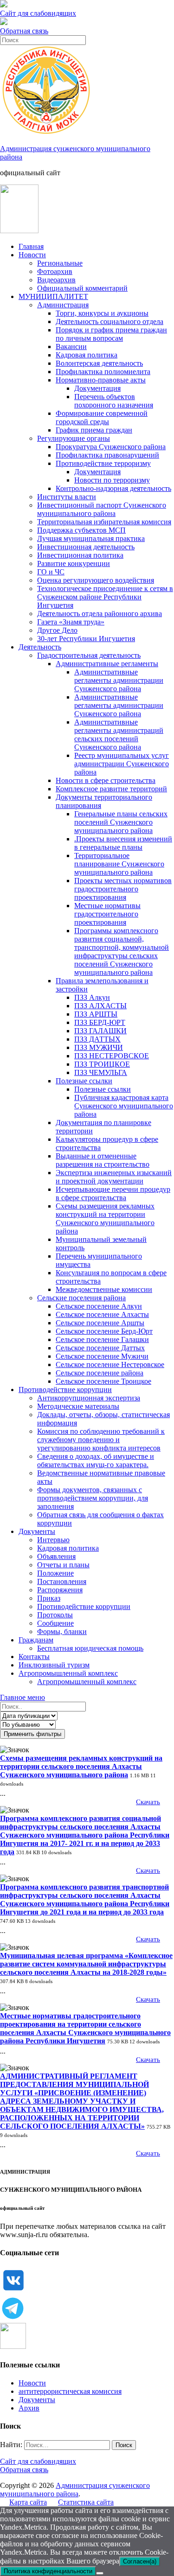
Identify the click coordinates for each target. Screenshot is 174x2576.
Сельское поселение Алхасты (102, 1314)
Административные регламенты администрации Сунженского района (119, 680)
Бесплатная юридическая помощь (90, 1648)
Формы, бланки (62, 1631)
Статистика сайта (86, 2502)
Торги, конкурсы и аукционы (102, 313)
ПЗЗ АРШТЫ (96, 1014)
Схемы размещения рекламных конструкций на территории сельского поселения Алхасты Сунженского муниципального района (81, 1766)
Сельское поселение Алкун (99, 1306)
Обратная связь (24, 31)
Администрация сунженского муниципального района (75, 2490)
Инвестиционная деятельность (86, 547)
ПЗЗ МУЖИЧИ (99, 1047)
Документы (37, 1531)
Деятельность (40, 647)
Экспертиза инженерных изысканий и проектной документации (114, 1177)
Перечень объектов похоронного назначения (114, 401)
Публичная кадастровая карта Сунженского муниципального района (124, 1106)
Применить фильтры (32, 1734)
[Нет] (100, 2573)
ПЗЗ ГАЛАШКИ (100, 1031)
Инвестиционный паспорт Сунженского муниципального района (102, 509)
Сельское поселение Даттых (100, 1348)
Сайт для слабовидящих (38, 2461)
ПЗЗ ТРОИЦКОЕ (102, 1064)
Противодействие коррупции (65, 1390)
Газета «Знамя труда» (71, 622)
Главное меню (23, 1697)
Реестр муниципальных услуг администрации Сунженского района (122, 764)
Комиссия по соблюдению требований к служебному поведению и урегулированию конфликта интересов (101, 1440)
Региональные (60, 263)
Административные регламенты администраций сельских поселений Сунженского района (119, 735)
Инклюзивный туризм (54, 1665)
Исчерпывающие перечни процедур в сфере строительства (113, 1193)
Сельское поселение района (100, 1373)
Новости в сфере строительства (106, 780)
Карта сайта (28, 2502)
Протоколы (55, 1615)
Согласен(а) (140, 2561)
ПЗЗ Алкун (92, 997)
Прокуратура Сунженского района (111, 447)
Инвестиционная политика (80, 555)
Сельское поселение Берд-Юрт (104, 1331)
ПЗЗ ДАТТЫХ (97, 1039)
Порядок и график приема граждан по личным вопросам (111, 334)
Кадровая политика (87, 355)
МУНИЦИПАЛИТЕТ (53, 296)
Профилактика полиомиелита (103, 372)
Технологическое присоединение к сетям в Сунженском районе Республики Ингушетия (105, 597)
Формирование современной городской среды (102, 417)
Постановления (62, 1581)
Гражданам (36, 1640)
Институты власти (67, 497)
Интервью (53, 1540)
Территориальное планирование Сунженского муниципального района (119, 864)
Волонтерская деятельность (99, 363)
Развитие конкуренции (74, 563)
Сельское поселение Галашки (102, 1339)
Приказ (49, 1598)
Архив (29, 2408)
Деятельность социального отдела (110, 321)
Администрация (63, 305)
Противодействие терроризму (103, 463)
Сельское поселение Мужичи (102, 1356)
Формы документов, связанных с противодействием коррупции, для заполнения (93, 1498)
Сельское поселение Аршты (100, 1323)
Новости (32, 255)
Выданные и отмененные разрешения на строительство (103, 1160)
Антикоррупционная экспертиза (89, 1398)
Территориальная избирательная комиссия (104, 522)
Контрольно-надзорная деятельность (113, 488)
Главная (31, 246)
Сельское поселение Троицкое (103, 1381)
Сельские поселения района (81, 1298)
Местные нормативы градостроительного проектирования (107, 914)
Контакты (34, 1657)
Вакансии (71, 347)
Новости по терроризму (112, 480)
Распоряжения (60, 1590)
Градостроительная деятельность (89, 655)
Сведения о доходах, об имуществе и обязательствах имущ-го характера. (96, 1460)
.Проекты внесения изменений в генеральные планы (123, 843)
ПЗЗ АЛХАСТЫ (100, 1006)
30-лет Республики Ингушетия (86, 639)
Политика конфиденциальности (48, 2571)
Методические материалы (78, 1406)
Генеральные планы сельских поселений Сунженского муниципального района (121, 822)
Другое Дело (57, 630)
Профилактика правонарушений (107, 455)
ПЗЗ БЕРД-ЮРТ (100, 1022)
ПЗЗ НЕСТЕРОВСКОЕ (112, 1056)
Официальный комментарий (82, 288)
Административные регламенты (107, 664)
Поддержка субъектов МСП (81, 530)
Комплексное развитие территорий (111, 789)
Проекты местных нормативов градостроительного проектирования (123, 889)
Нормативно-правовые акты (101, 380)
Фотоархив (55, 271)
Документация (97, 388)
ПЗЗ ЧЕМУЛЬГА (101, 1072)
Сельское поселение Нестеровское (110, 1364)
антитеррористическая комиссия (70, 2391)
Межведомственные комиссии (104, 1289)
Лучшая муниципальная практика (91, 538)
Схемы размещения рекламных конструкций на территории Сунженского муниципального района (105, 1218)
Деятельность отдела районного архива (100, 614)
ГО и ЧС (51, 572)
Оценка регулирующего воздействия (96, 580)
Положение (55, 1573)
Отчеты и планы (63, 1565)
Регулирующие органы (74, 438)
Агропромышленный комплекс (68, 1673)
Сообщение (55, 1623)
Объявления (56, 1556)
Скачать (148, 1802)
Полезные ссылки (84, 1081)
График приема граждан (94, 430)
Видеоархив (56, 280)
